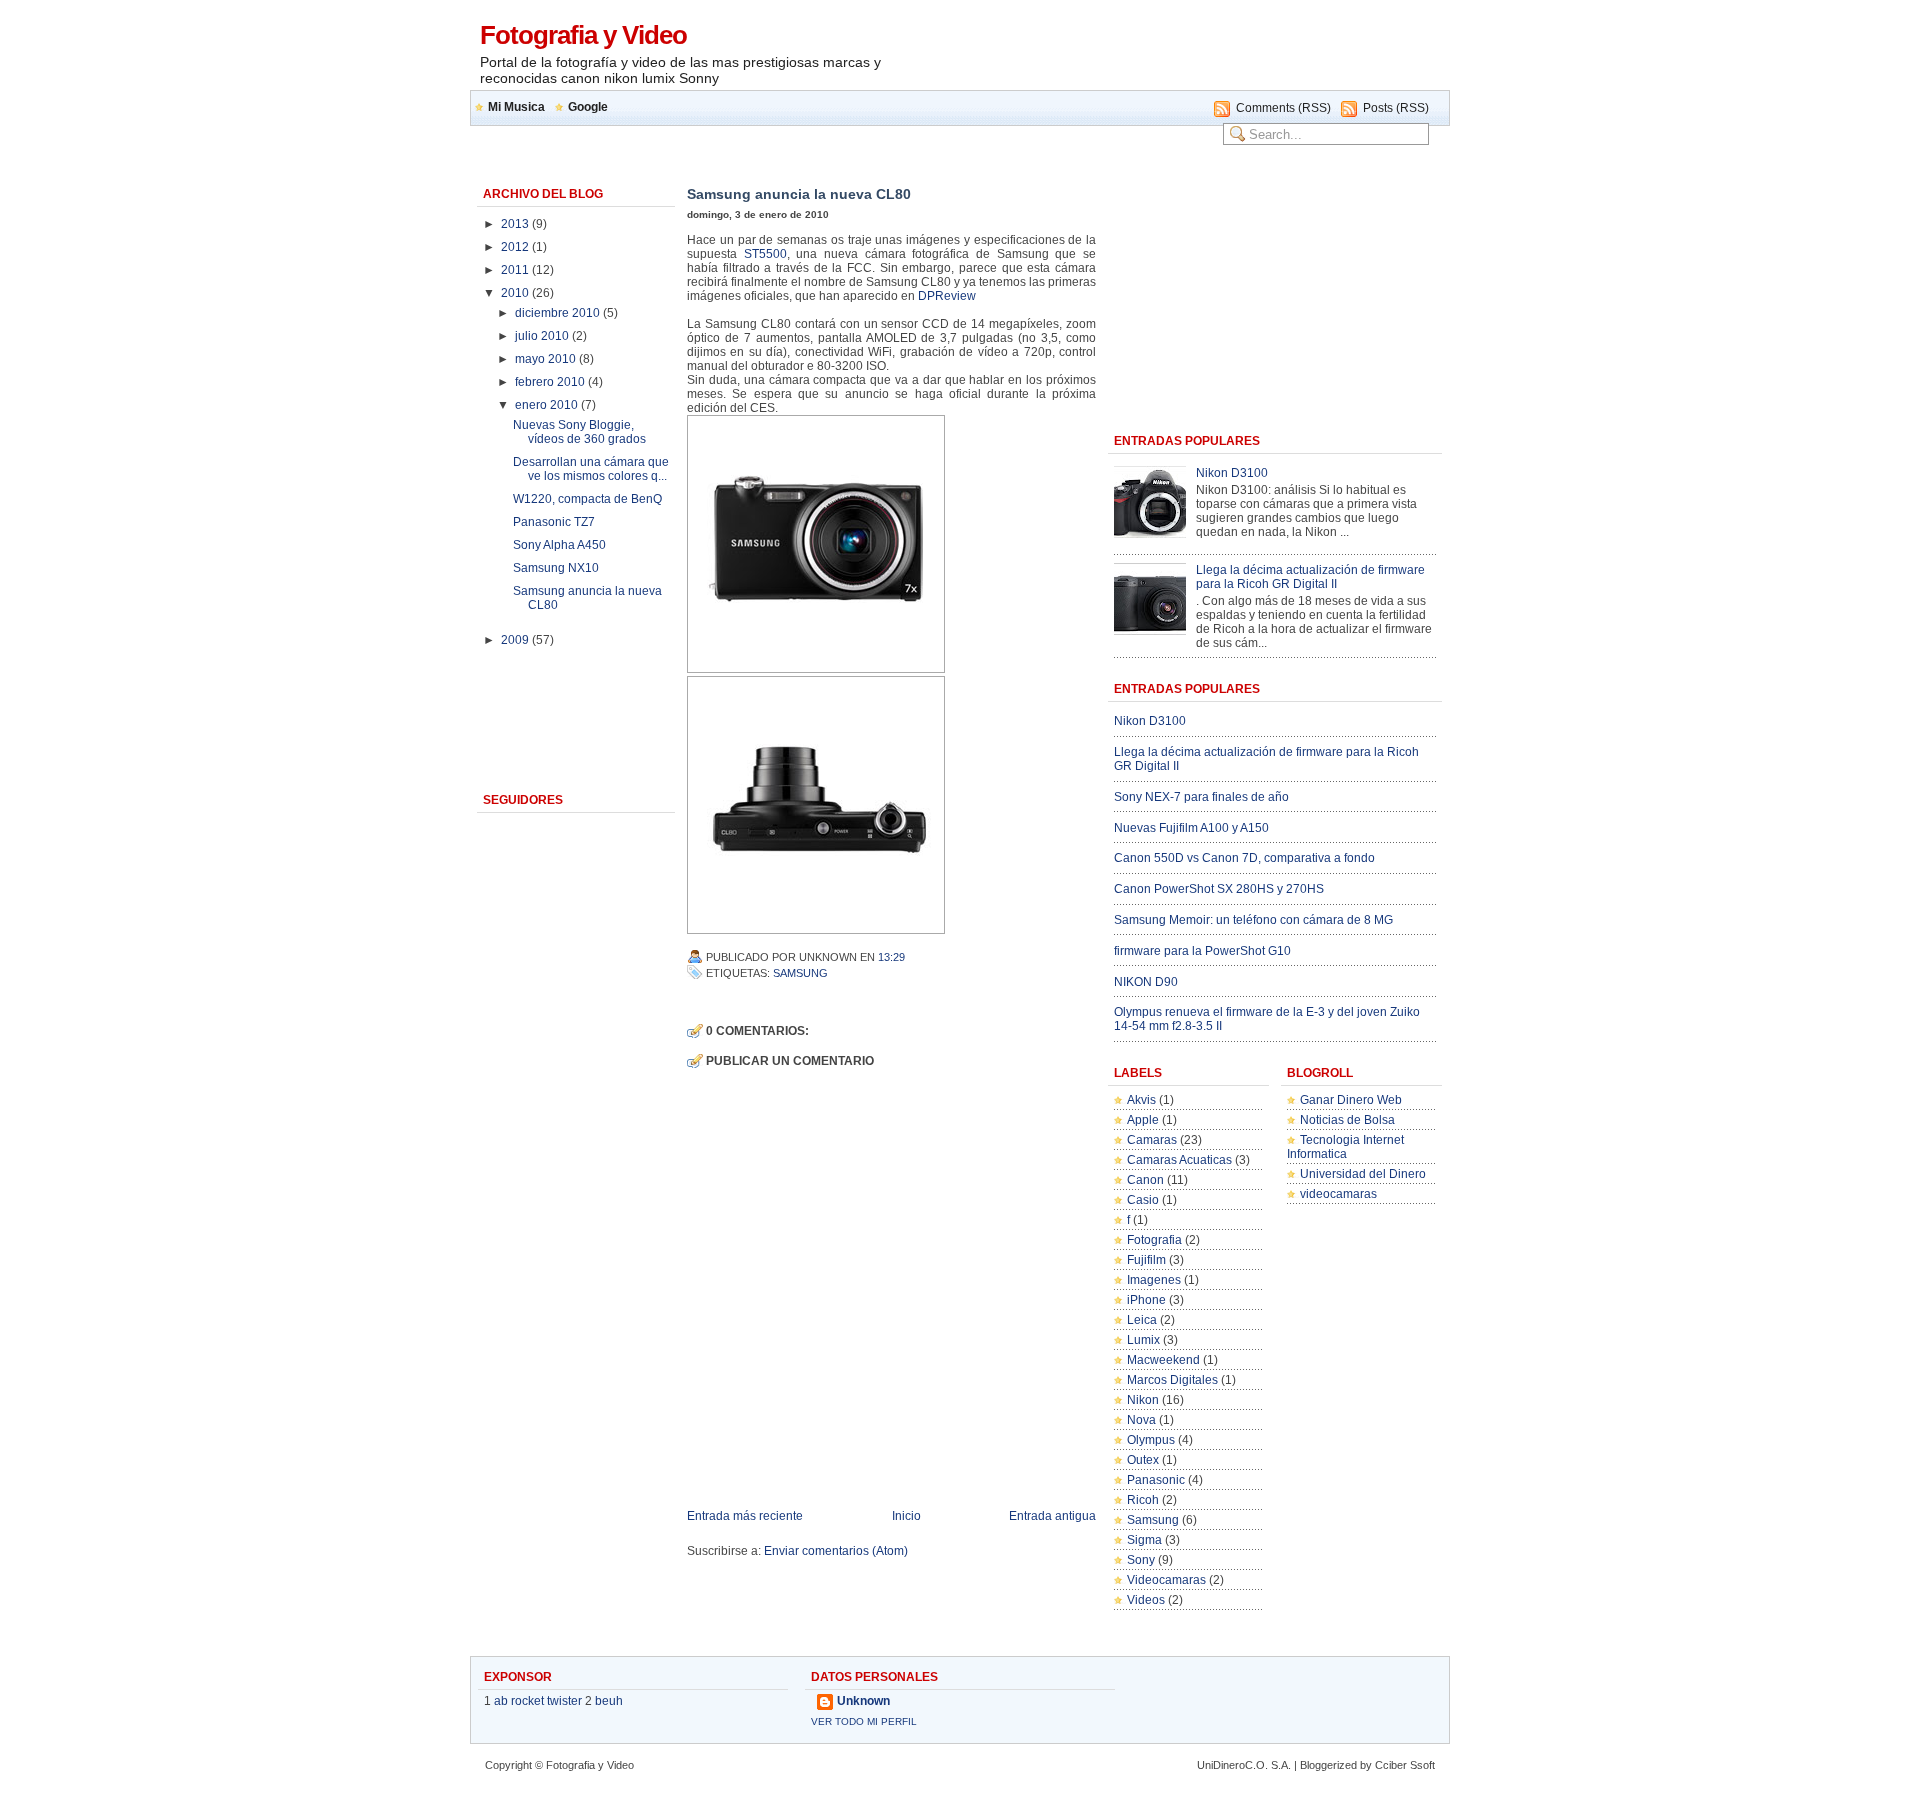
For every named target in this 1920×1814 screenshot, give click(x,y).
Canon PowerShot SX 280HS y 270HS (1219, 889)
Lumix (1143, 1340)
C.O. (1256, 1765)
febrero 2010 (551, 382)
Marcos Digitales (1172, 1380)
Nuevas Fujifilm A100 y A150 (1191, 828)
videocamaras (1338, 1194)
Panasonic (1156, 1480)
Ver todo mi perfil (864, 1721)
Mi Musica (516, 107)
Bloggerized (1328, 1765)
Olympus (1151, 1440)
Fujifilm (1146, 1260)
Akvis (1141, 1100)
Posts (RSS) (1396, 108)
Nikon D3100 (1232, 473)
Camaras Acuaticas (1179, 1160)
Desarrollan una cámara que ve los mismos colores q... (591, 469)
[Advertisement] (1210, 54)
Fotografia (1154, 1240)
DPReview (947, 296)
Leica (1142, 1320)
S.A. (1281, 1765)
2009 (516, 640)
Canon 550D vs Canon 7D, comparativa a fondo (1244, 858)
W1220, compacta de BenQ (587, 499)
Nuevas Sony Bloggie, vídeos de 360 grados (579, 432)
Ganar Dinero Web (1351, 1100)
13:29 (891, 957)
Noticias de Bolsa (1347, 1120)
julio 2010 (543, 336)
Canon (1145, 1180)
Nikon (1143, 1400)
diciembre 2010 (559, 313)
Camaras (1152, 1140)
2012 (516, 247)
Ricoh (1143, 1500)
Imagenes (1154, 1280)
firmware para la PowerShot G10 (1202, 951)
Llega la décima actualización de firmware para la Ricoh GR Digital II (1310, 577)
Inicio (906, 1516)
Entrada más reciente (745, 1516)
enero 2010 (548, 405)
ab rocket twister (538, 1701)
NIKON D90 (1146, 982)
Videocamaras (1166, 1580)
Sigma (1144, 1540)
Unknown (863, 1701)
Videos (1146, 1600)
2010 (516, 293)
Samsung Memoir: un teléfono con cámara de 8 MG (1253, 920)
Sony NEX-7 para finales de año (1201, 797)
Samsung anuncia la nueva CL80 (799, 194)
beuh (609, 1701)
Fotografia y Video (583, 35)
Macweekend (1163, 1360)
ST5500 (765, 254)
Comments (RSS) (1283, 108)
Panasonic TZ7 (554, 522)
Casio (1143, 1200)
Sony (1141, 1560)
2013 (516, 224)
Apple (1143, 1120)
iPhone (1146, 1300)
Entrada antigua (1052, 1516)
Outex (1143, 1460)
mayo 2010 (547, 359)
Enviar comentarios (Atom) (836, 1551)
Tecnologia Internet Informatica (1345, 1147)
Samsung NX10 (556, 568)
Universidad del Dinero (1363, 1174)
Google (588, 107)
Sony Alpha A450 (559, 545)
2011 (516, 270)
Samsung (800, 973)
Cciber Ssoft (1405, 1765)
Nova (1141, 1420)
